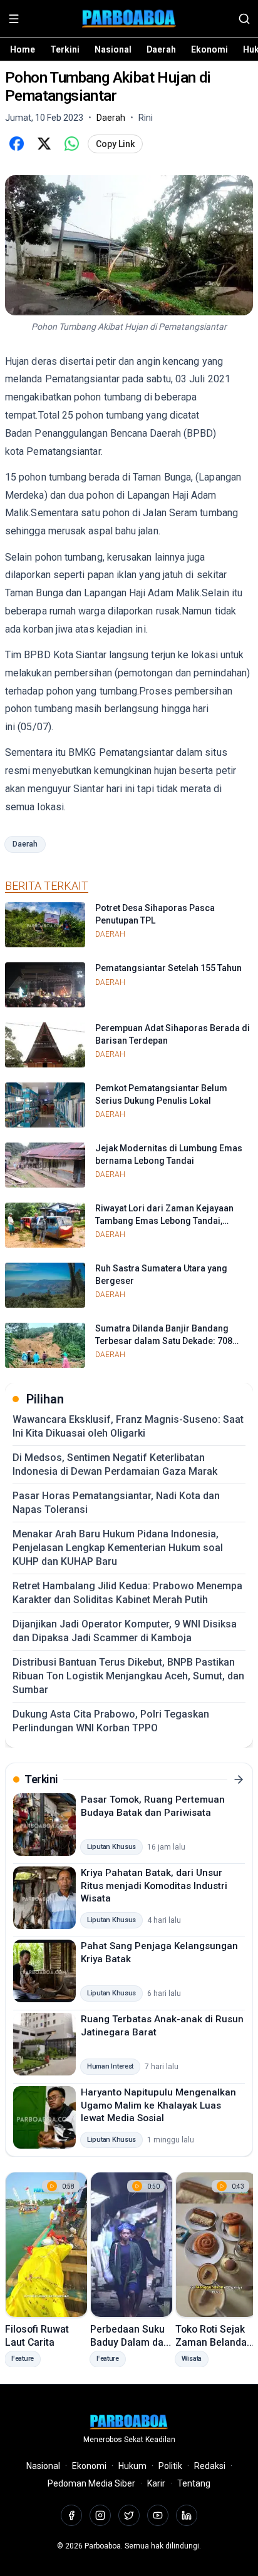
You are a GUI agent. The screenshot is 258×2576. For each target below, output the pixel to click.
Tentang (194, 2483)
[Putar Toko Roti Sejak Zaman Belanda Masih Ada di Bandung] (217, 2245)
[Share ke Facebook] (16, 144)
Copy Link (115, 144)
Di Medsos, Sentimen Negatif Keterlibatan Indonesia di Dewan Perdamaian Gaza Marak (115, 1464)
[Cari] (244, 19)
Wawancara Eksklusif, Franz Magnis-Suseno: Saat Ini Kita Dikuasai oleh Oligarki (128, 1426)
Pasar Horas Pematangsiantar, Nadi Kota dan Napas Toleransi (116, 1503)
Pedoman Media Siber (91, 2483)
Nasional (113, 49)
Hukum (132, 2466)
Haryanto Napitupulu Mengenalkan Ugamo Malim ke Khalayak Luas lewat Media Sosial (158, 2105)
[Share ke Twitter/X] (44, 144)
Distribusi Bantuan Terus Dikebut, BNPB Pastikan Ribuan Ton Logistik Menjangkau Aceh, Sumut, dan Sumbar (128, 1676)
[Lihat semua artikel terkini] (239, 1779)
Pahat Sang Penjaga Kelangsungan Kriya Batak (159, 1952)
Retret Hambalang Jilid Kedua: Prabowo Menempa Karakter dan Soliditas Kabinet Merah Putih (127, 1593)
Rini (146, 118)
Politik (170, 2466)
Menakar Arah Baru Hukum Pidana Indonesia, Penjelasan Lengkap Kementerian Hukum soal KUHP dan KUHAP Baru (118, 1548)
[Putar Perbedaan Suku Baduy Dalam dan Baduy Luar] (132, 2245)
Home (23, 49)
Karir (156, 2483)
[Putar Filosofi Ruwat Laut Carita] (46, 2245)
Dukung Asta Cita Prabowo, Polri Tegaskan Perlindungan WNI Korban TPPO (111, 1721)
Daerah (161, 49)
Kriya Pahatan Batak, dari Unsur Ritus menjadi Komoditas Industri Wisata (154, 1886)
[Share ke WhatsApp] (71, 144)
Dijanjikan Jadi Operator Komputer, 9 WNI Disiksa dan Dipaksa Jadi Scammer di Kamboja (125, 1631)
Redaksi (210, 2466)
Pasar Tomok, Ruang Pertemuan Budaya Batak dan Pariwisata (153, 1806)
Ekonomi (209, 49)
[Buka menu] (14, 19)
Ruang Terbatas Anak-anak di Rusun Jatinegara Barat (162, 2026)
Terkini (65, 49)
